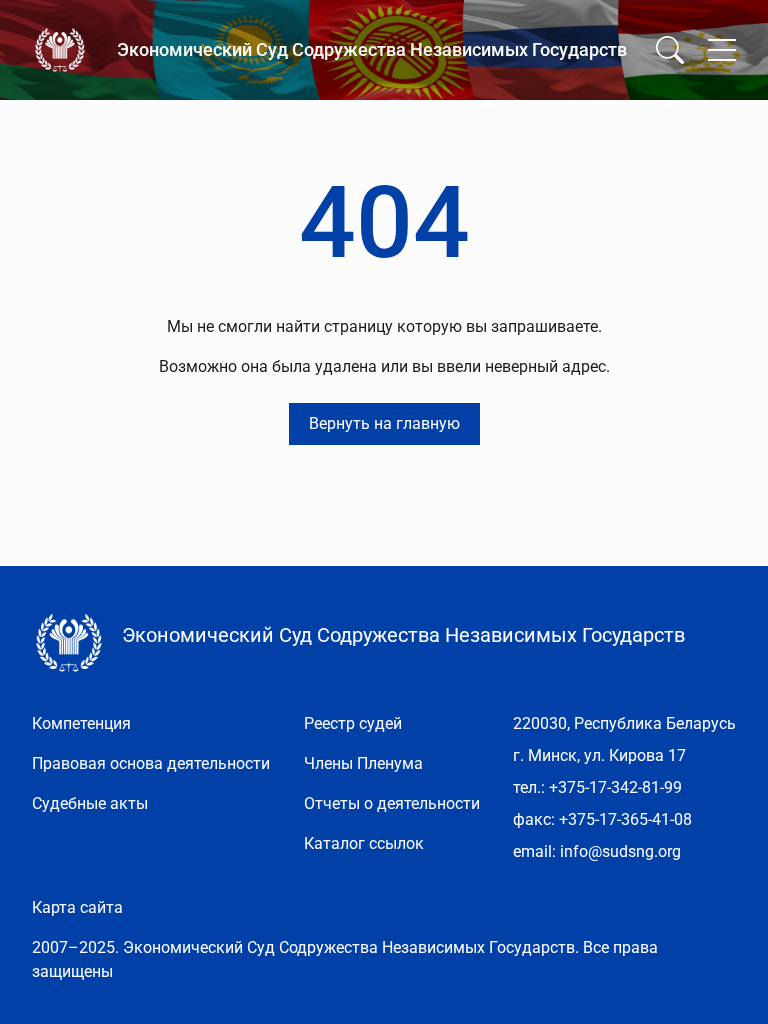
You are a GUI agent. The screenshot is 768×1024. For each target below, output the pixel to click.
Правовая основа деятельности (151, 763)
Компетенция (81, 723)
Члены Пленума (363, 763)
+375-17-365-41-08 (625, 819)
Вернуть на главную (384, 423)
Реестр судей (353, 723)
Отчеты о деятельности (392, 803)
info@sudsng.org (620, 851)
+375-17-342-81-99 (615, 787)
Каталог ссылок (364, 843)
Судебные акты (90, 803)
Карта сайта (77, 907)
